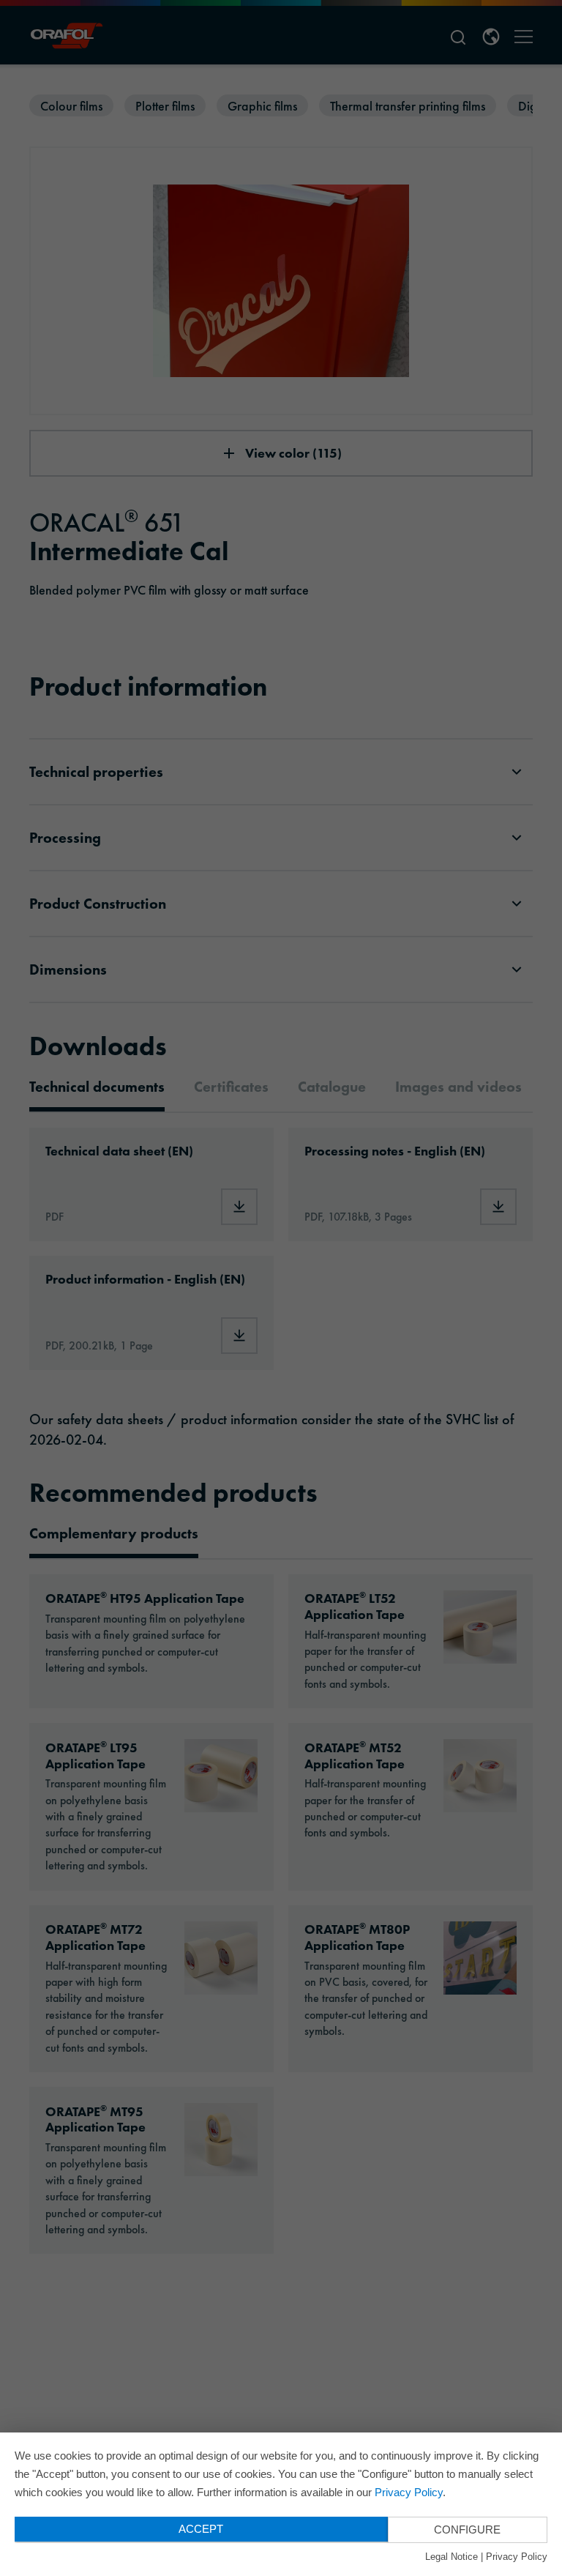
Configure (467, 2530)
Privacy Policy (409, 2492)
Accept (201, 2529)
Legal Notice (452, 2557)
